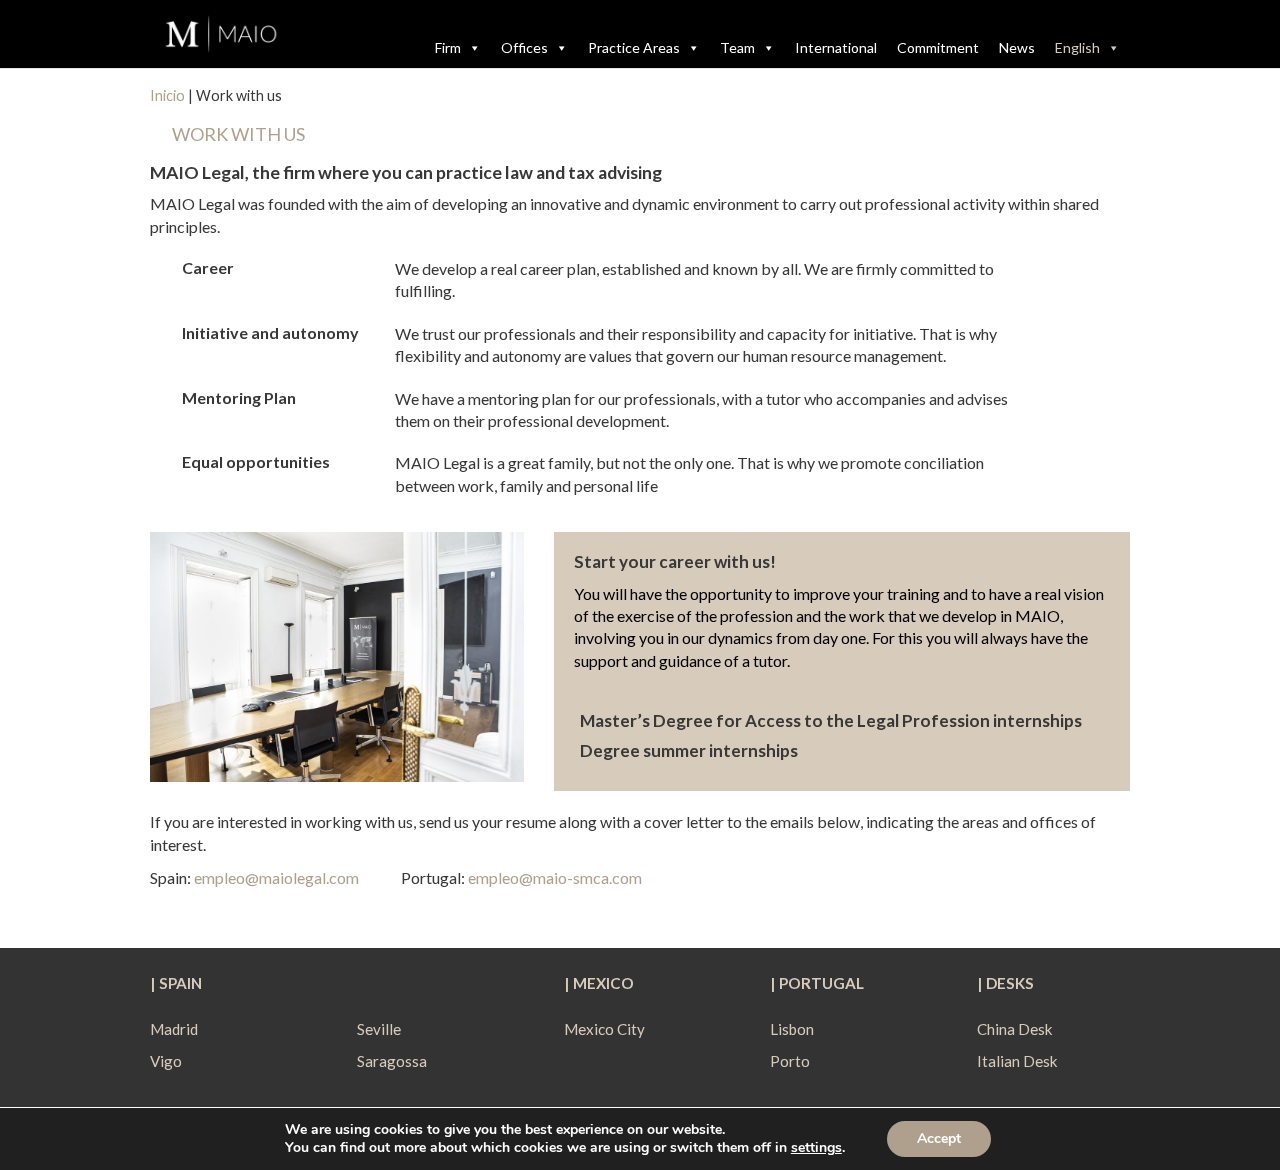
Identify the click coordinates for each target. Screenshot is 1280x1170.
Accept (939, 1138)
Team (737, 47)
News (1017, 47)
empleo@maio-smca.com (555, 877)
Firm (448, 47)
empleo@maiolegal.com (276, 877)
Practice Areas (634, 47)
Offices (524, 47)
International (836, 47)
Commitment (938, 47)
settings (816, 1148)
